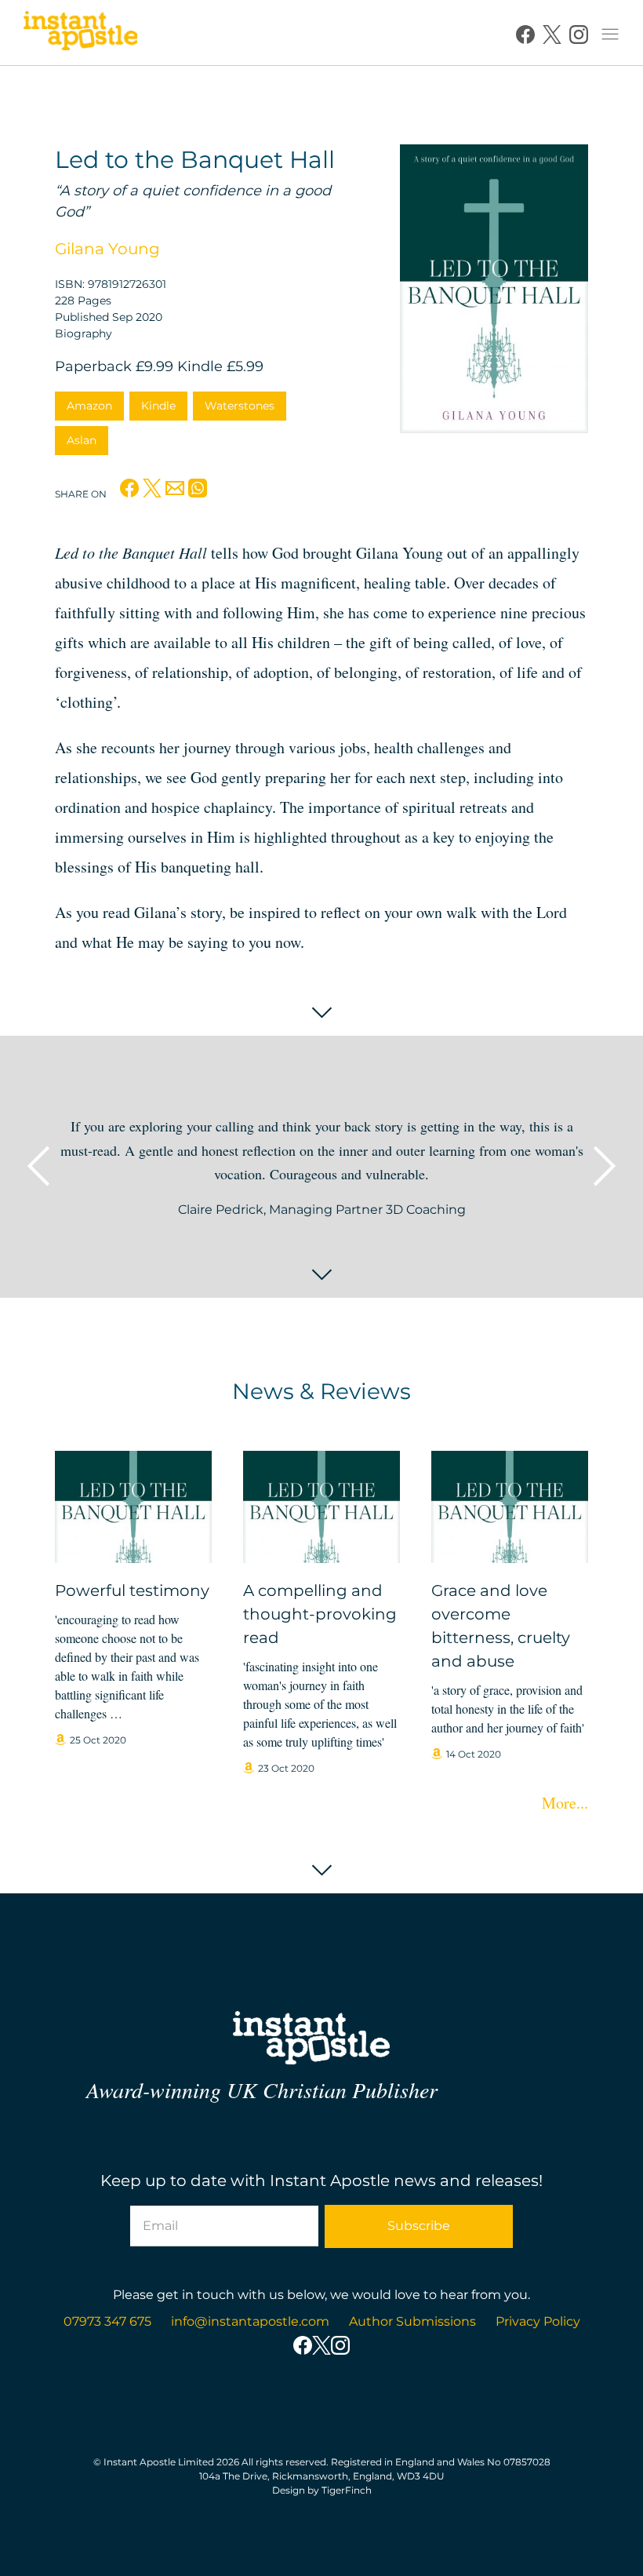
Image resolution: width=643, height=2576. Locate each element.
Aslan (82, 440)
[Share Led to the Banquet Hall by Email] (175, 492)
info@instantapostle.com (250, 2321)
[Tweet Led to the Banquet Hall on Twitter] (152, 492)
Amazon (89, 406)
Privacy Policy (538, 2321)
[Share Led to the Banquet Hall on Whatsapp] (198, 492)
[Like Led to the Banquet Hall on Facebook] (129, 492)
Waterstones (240, 406)
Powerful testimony (132, 1590)
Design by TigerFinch (322, 2490)
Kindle (158, 406)
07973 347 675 (107, 2321)
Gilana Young (107, 249)
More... (565, 1803)
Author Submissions (412, 2321)
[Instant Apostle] (80, 35)
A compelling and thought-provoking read (320, 1614)
